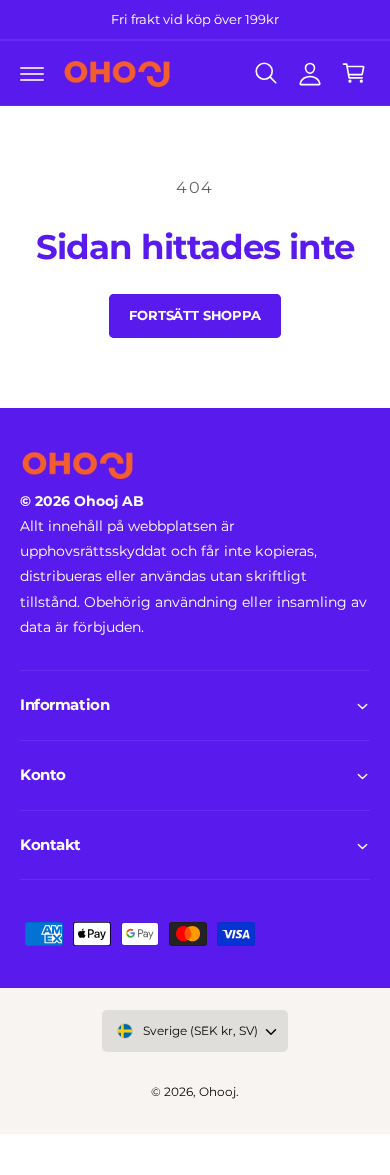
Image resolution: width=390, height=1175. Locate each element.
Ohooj (217, 1092)
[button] (32, 73)
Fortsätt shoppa (194, 315)
